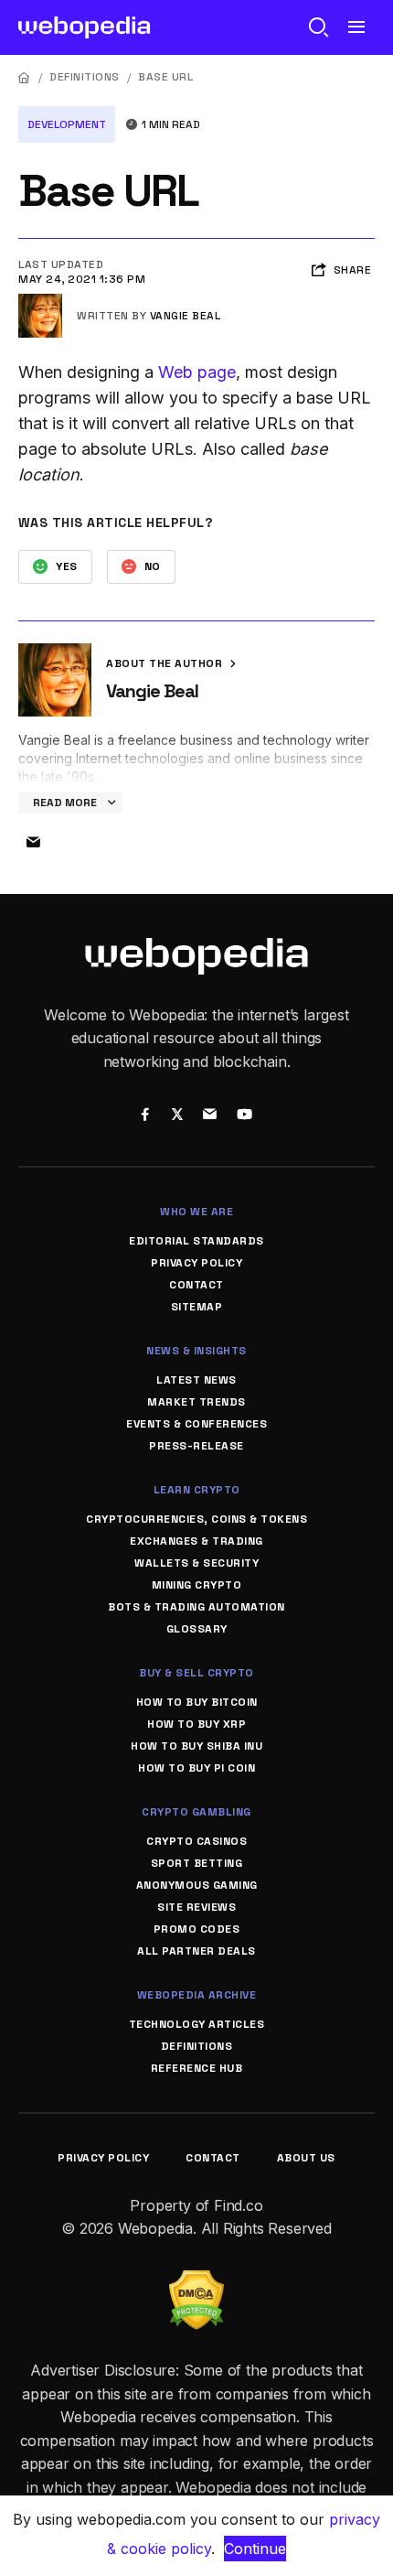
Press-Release (196, 1446)
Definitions (85, 77)
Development (67, 124)
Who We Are (196, 1212)
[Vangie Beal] (40, 301)
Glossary (197, 1629)
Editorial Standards (196, 1241)
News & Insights (196, 1351)
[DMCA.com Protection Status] (196, 2281)
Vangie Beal (186, 316)
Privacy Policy (196, 1263)
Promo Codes (197, 1929)
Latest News (196, 1380)
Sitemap (197, 1307)
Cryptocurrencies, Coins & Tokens (196, 1519)
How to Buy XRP (196, 1724)
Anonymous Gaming (197, 1885)
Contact (196, 1285)
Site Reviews (196, 1907)
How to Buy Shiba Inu (196, 1746)
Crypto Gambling (196, 1812)
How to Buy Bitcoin (197, 1702)
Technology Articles (197, 2024)
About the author (166, 663)
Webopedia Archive (197, 1995)
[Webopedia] (85, 27)
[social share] (145, 1116)
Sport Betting (197, 1863)
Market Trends (196, 1402)
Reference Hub (197, 2068)
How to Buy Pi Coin (196, 1768)
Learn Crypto (197, 1490)
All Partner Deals (196, 1951)
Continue (255, 2549)
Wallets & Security (196, 1563)
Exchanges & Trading (196, 1541)
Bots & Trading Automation (196, 1607)
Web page (197, 372)
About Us (306, 2158)
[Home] (25, 77)
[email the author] (33, 843)
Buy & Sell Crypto (196, 1673)
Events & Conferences (196, 1424)
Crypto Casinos (196, 1841)
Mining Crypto (197, 1585)
